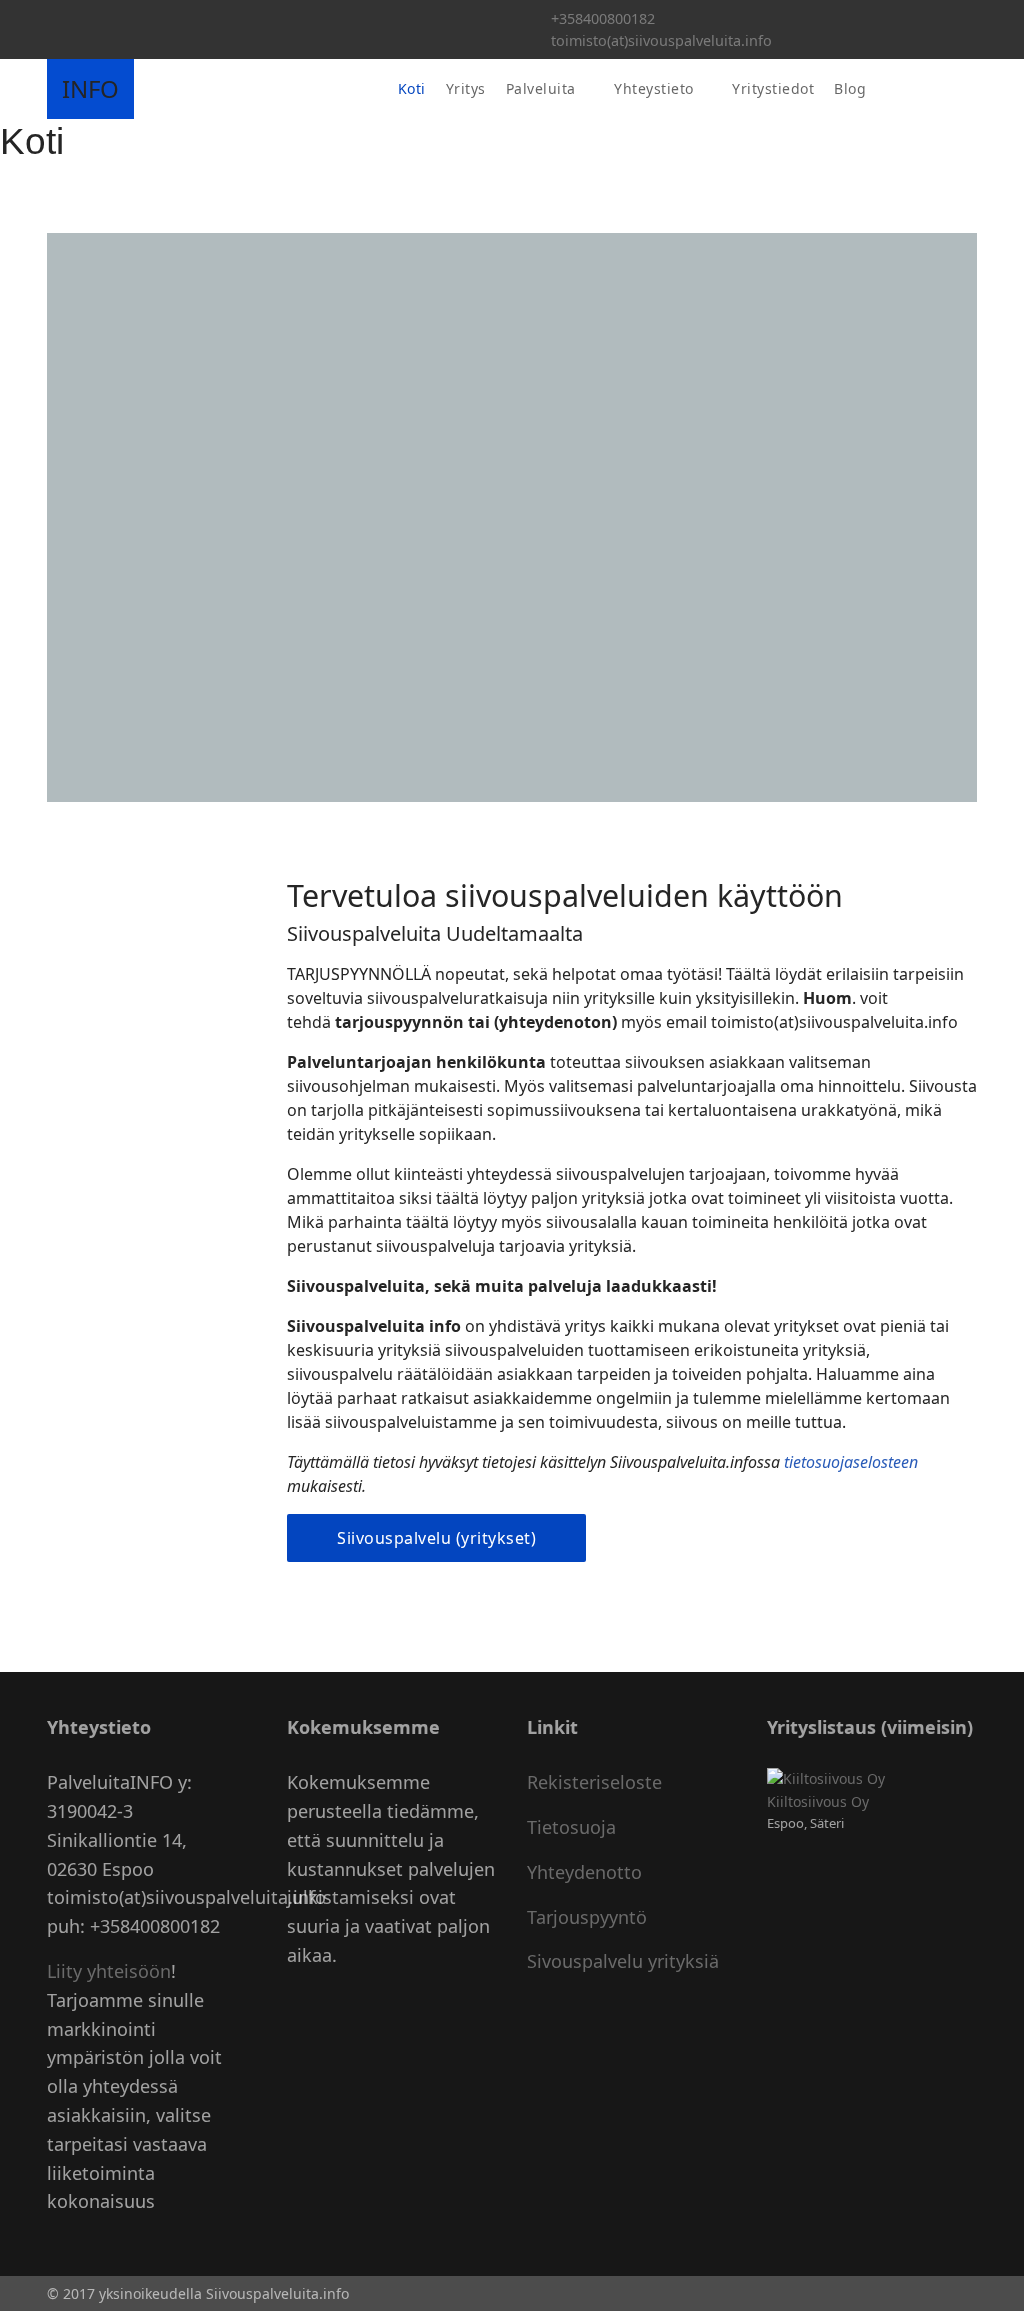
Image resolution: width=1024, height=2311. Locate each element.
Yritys (466, 88)
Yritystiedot (773, 88)
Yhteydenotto (584, 1872)
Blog (850, 88)
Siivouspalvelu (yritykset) (436, 1538)
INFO (90, 89)
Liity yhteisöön (109, 1971)
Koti (412, 88)
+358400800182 (603, 18)
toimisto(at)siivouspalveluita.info (661, 40)
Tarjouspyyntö (587, 1917)
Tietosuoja (571, 1827)
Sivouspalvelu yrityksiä (623, 1961)
